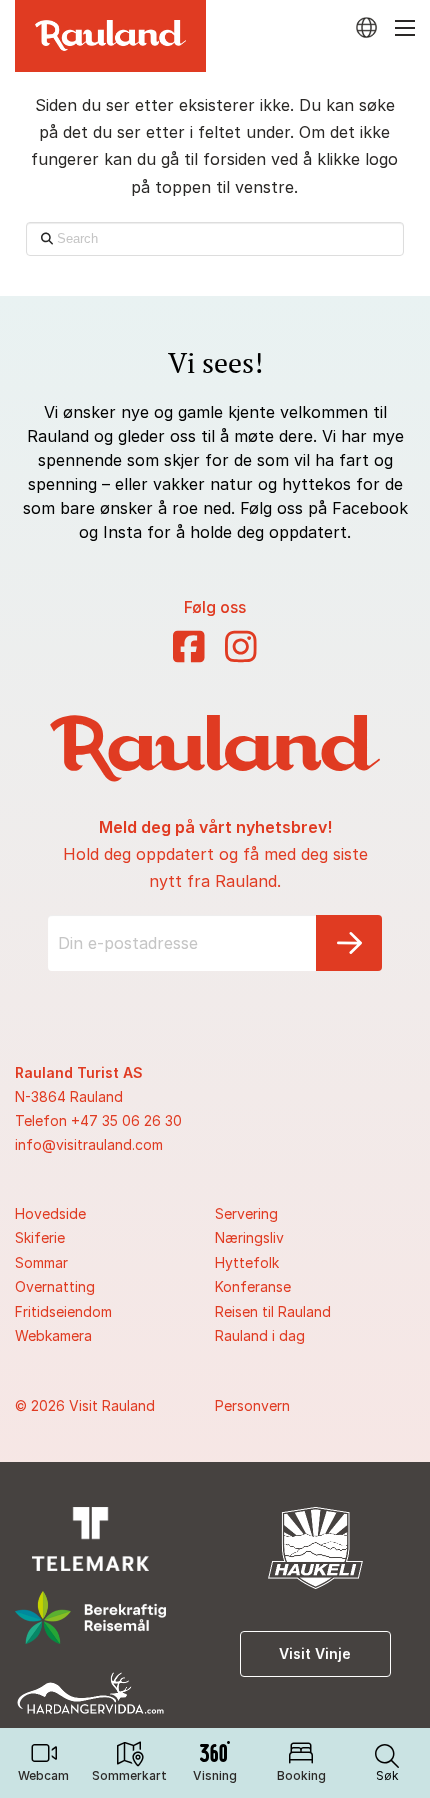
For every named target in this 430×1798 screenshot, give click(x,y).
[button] (387, 1763)
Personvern (252, 1405)
